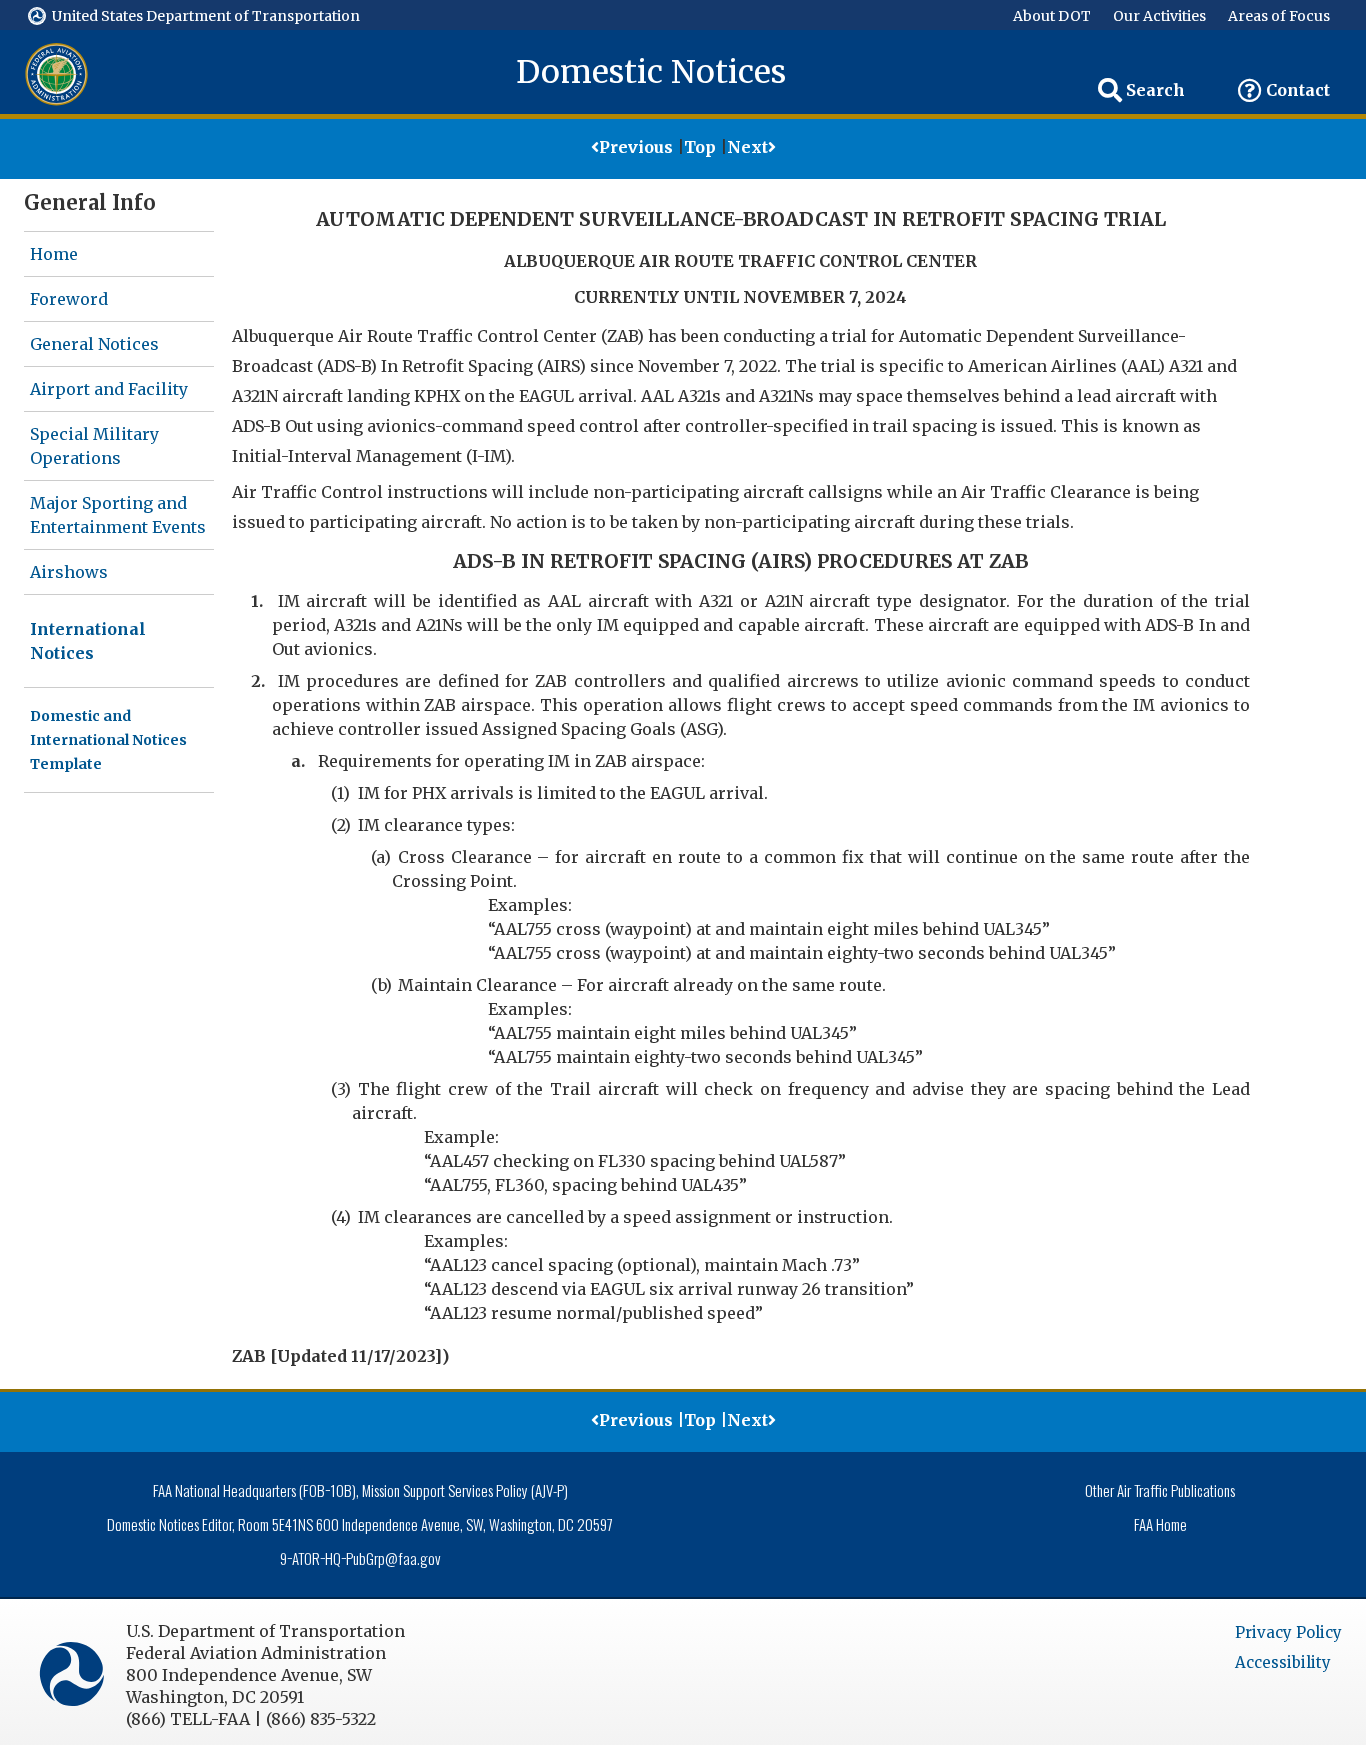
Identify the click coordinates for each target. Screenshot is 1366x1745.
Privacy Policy (1288, 1632)
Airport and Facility (109, 389)
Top (700, 147)
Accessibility (1283, 1662)
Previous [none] (636, 147)
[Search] (1110, 90)
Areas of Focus (1279, 16)
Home (54, 254)
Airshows (69, 572)
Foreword (69, 299)
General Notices (94, 344)
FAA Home (1160, 1524)
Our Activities (1159, 16)
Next (747, 147)
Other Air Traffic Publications (1160, 1490)
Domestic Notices (651, 72)
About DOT (1052, 16)
